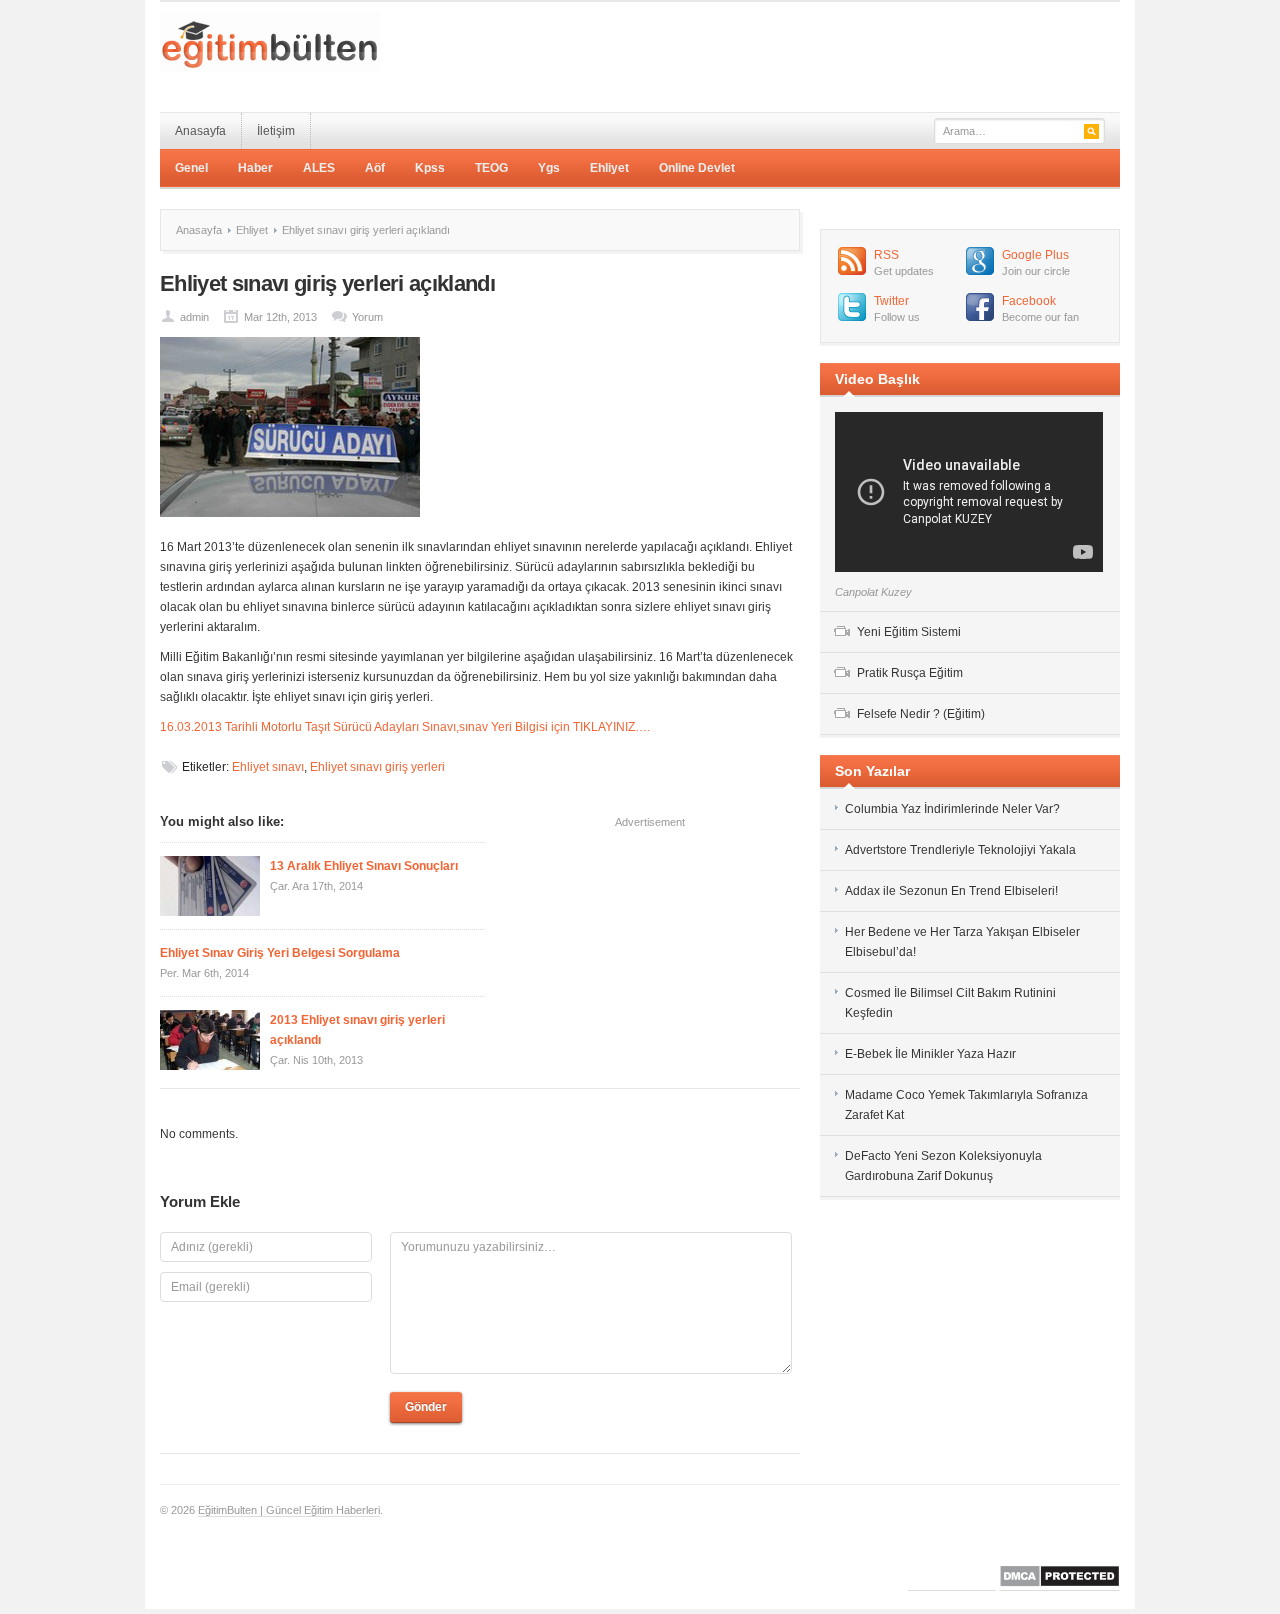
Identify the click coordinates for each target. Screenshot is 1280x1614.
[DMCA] (1059, 1584)
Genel (191, 168)
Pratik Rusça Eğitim (910, 673)
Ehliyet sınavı (268, 767)
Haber (255, 168)
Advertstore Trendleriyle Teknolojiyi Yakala (960, 850)
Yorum (367, 317)
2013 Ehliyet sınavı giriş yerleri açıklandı (357, 1030)
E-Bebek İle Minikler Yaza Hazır (930, 1054)
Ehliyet (609, 168)
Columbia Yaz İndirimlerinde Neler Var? (954, 809)
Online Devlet (697, 168)
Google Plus (1035, 255)
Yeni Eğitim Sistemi (909, 632)
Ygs (549, 168)
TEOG (491, 168)
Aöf (375, 168)
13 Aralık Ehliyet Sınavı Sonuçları (364, 866)
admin (194, 317)
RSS (886, 255)
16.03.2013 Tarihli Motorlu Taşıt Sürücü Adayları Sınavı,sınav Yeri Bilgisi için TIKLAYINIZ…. (405, 727)
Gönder (426, 1407)
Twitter (891, 301)
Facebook (1029, 301)
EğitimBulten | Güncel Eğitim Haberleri (289, 1510)
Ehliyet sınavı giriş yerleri (377, 767)
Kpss (430, 168)
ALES (319, 168)
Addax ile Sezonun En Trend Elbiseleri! (951, 891)
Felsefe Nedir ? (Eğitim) (921, 714)
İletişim (276, 131)
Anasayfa (200, 131)
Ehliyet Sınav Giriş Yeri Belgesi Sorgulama (280, 953)
